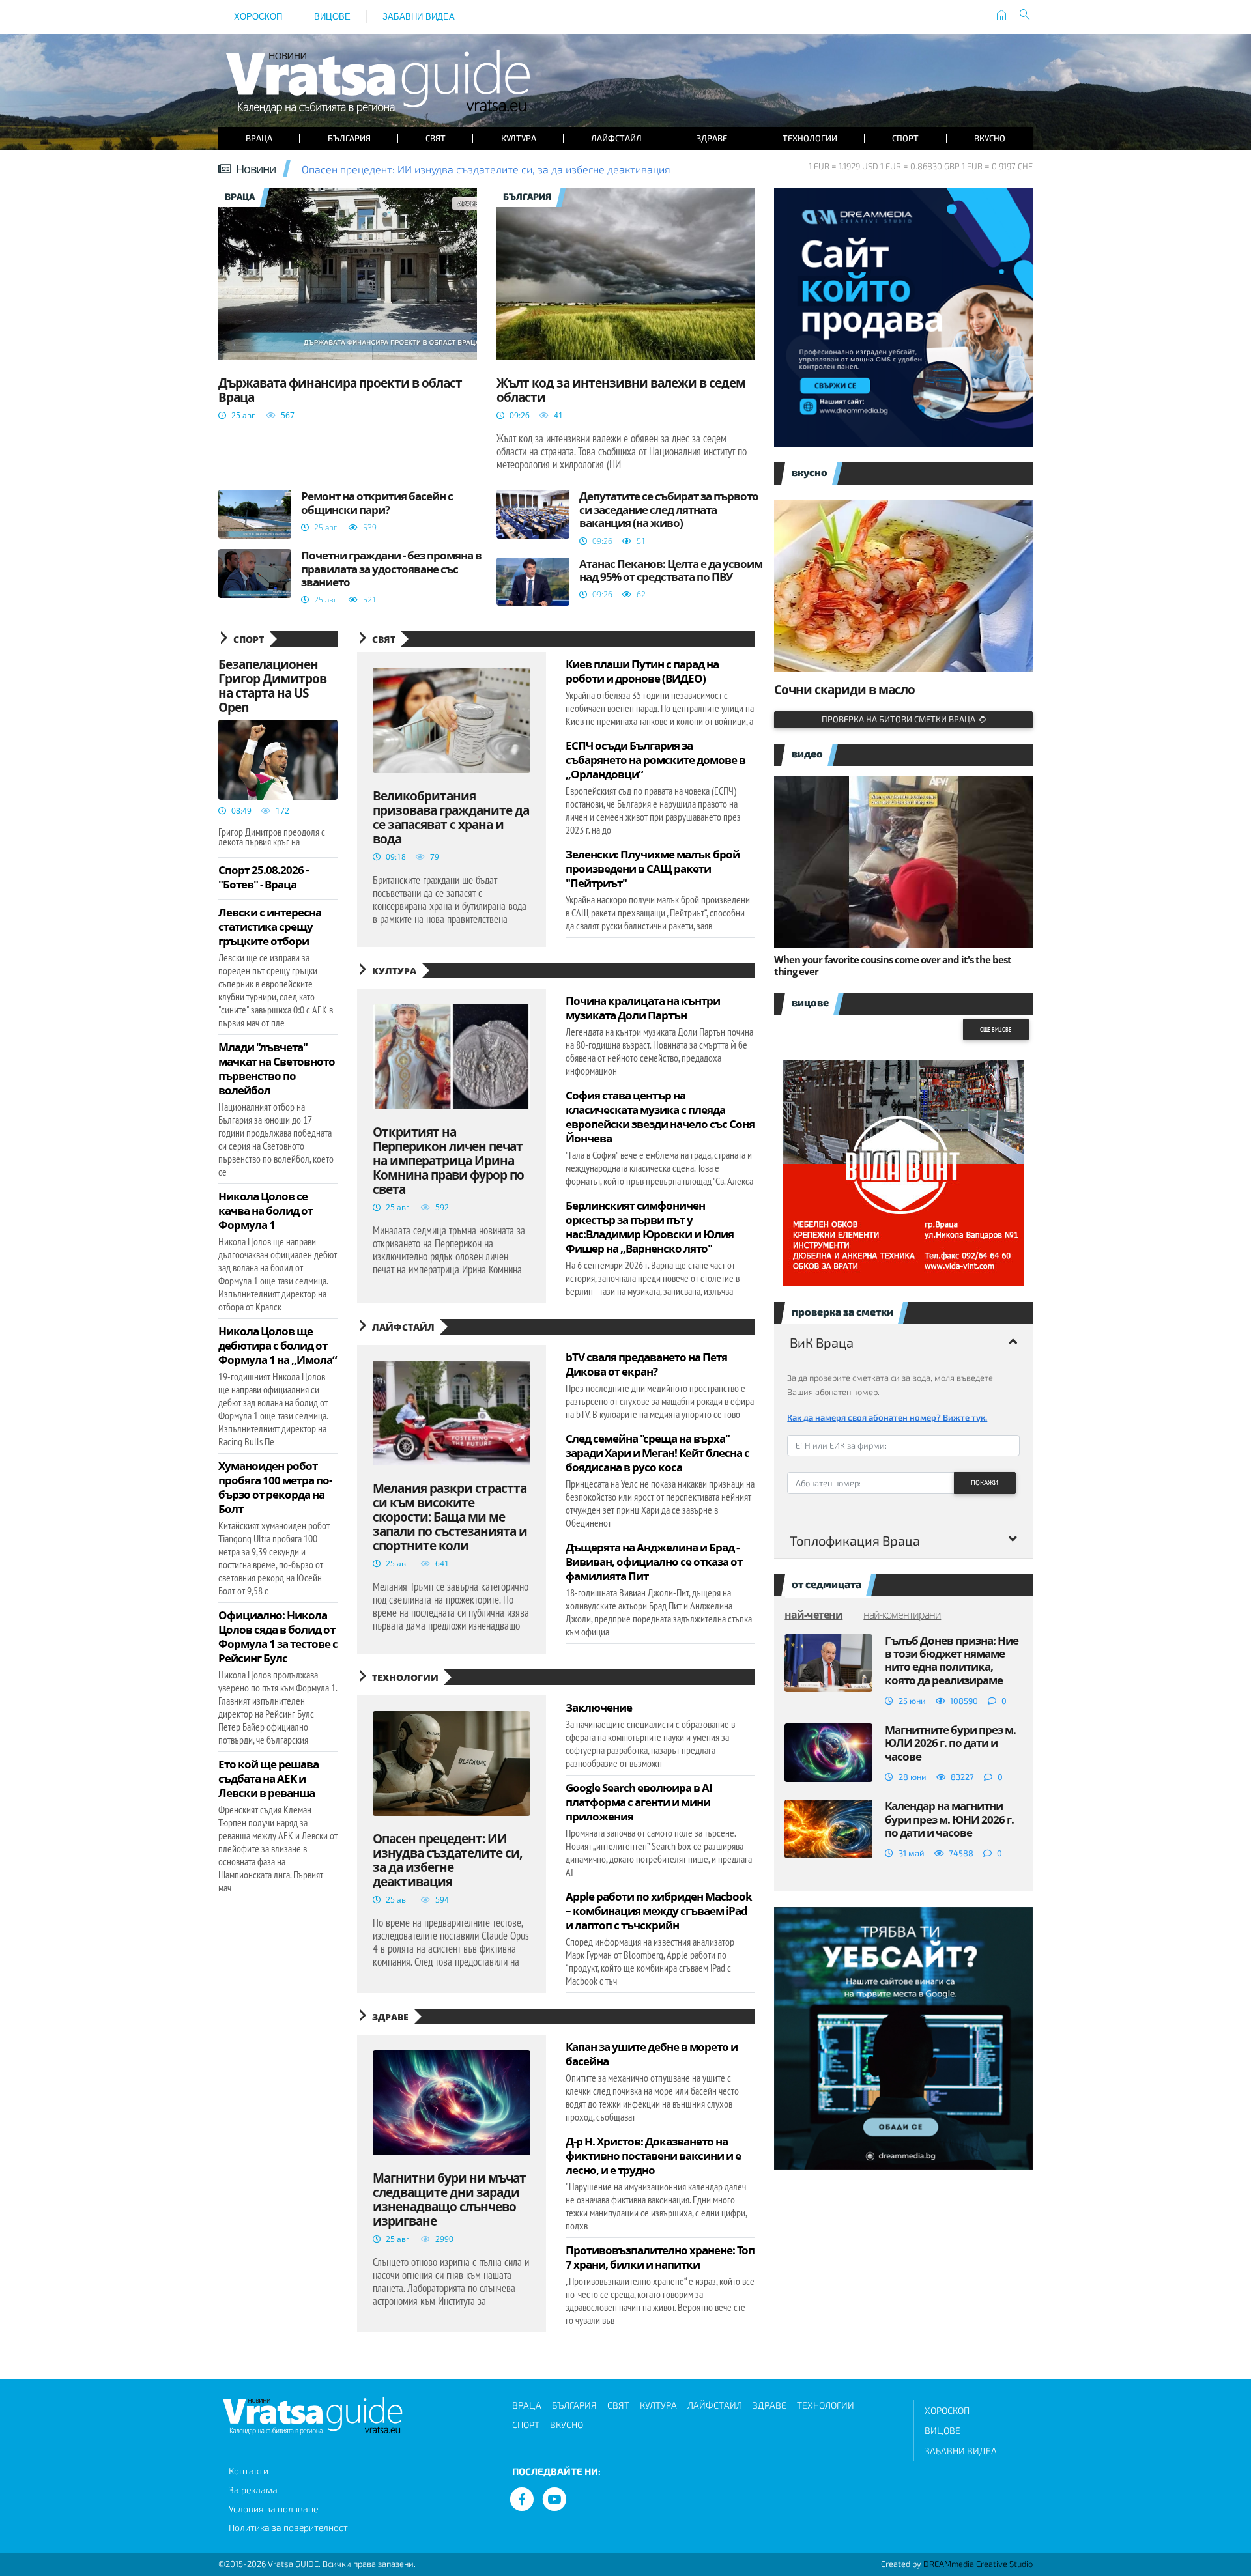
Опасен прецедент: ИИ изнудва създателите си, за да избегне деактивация (486, 169)
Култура (519, 138)
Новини (256, 169)
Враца (259, 138)
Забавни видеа (419, 17)
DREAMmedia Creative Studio (978, 2564)
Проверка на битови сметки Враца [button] (900, 719)
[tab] (903, 1342)
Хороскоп (258, 17)
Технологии (810, 138)
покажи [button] (985, 1482)
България (349, 138)
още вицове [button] (996, 1029)
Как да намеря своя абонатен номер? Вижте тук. (887, 1417)
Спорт (905, 138)
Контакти (249, 2471)
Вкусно (990, 138)
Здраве (712, 138)
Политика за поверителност (288, 2527)
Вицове (332, 17)
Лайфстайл (616, 138)
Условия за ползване (273, 2509)
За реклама (253, 2490)
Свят (436, 138)
